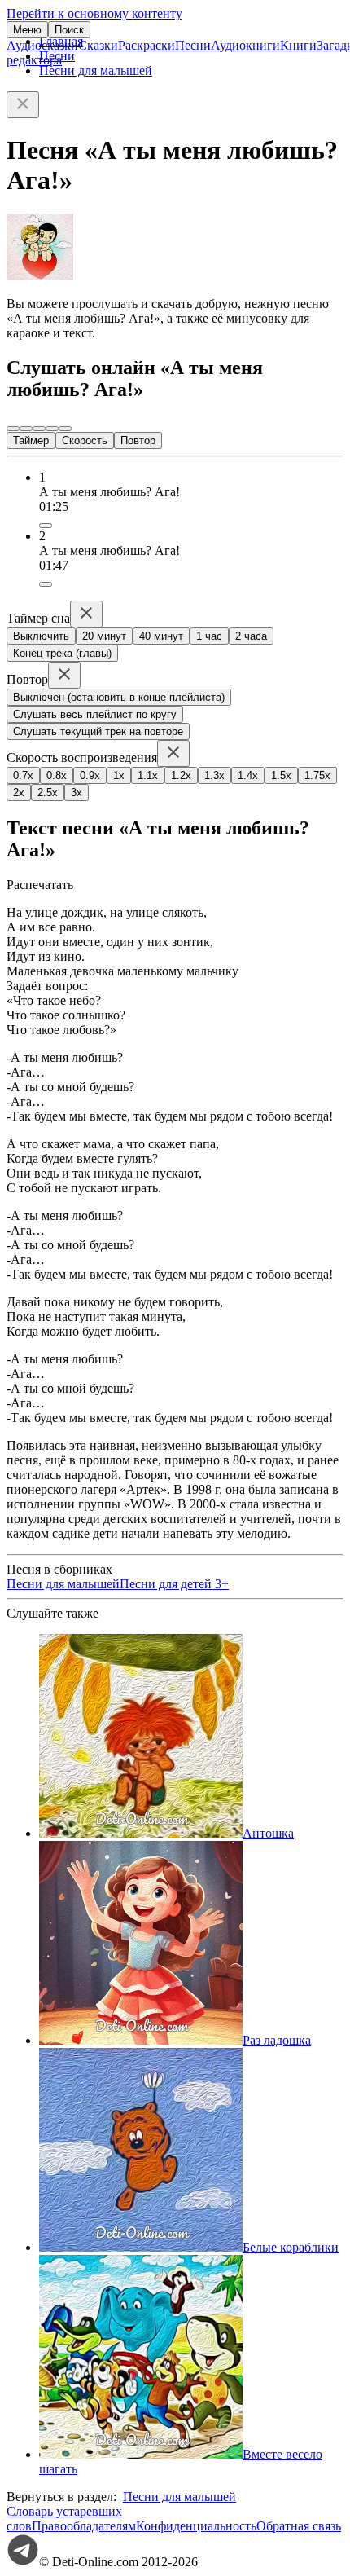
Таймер (31, 440)
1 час (209, 636)
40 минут (161, 636)
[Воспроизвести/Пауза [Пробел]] (39, 429)
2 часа (251, 636)
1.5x (281, 775)
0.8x (57, 775)
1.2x (181, 775)
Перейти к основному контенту (94, 13)
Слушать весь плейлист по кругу (95, 714)
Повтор (138, 440)
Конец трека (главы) (62, 653)
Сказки (98, 45)
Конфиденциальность (196, 2526)
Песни (193, 45)
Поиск (69, 30)
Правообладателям (84, 2526)
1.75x (317, 775)
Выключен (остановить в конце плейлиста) (119, 697)
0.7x (23, 775)
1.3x (214, 775)
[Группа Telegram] (23, 2562)
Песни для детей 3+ (174, 1584)
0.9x (90, 775)
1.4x (248, 775)
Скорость (85, 440)
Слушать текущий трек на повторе (98, 731)
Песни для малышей (96, 70)
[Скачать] (46, 526)
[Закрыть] (23, 105)
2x (19, 793)
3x (77, 793)
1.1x (148, 775)
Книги (298, 45)
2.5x (48, 793)
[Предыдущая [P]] (13, 429)
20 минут (104, 636)
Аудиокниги (245, 45)
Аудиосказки (42, 45)
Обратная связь (299, 2526)
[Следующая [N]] (65, 429)
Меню (27, 30)
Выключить (41, 636)
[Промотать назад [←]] (26, 429)
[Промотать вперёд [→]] (52, 429)
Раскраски (147, 45)
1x (119, 775)
